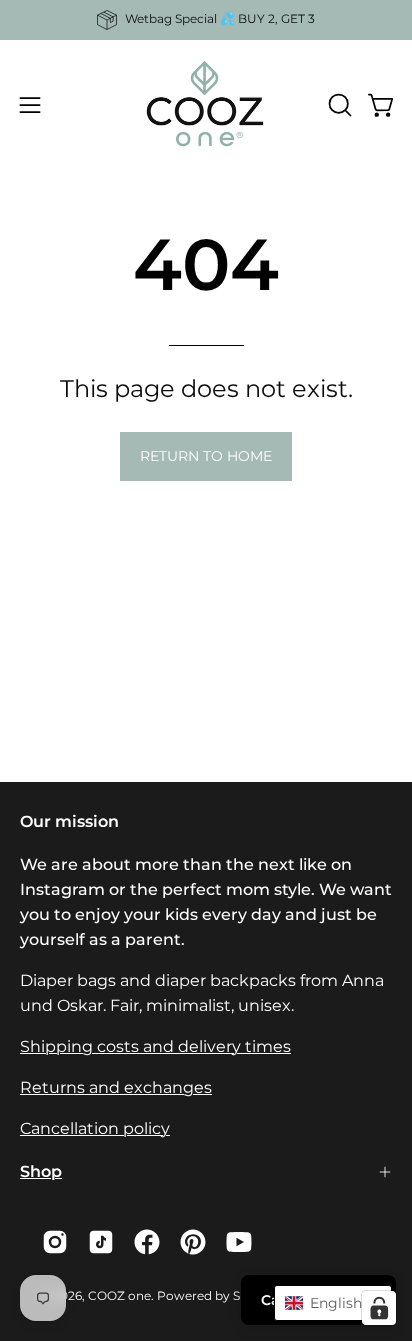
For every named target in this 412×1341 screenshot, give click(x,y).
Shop (41, 1171)
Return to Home (206, 456)
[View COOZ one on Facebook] (147, 1242)
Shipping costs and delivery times (155, 1046)
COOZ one (119, 1295)
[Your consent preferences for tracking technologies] (379, 1308)
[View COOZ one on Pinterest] (193, 1242)
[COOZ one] (206, 105)
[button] (338, 105)
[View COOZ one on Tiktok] (101, 1242)
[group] (206, 20)
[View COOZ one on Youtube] (239, 1242)
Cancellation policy (95, 1128)
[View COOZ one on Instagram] (55, 1242)
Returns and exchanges (116, 1087)
